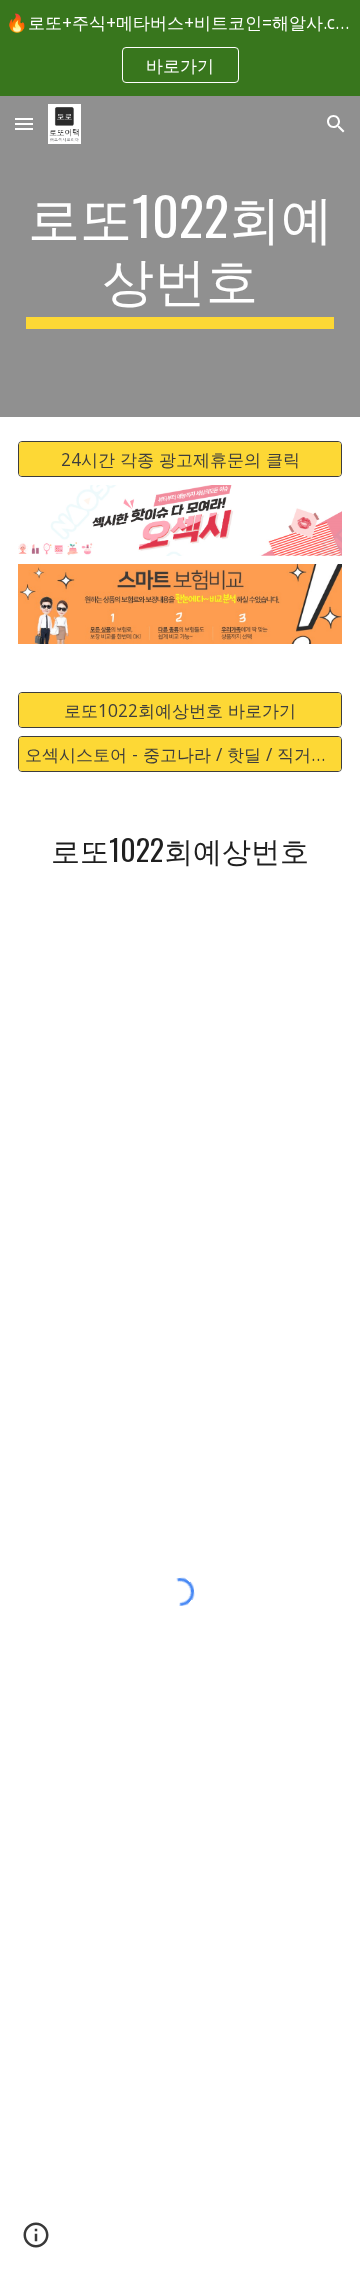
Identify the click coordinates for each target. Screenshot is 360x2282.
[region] (180, 48)
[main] (180, 256)
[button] (24, 123)
